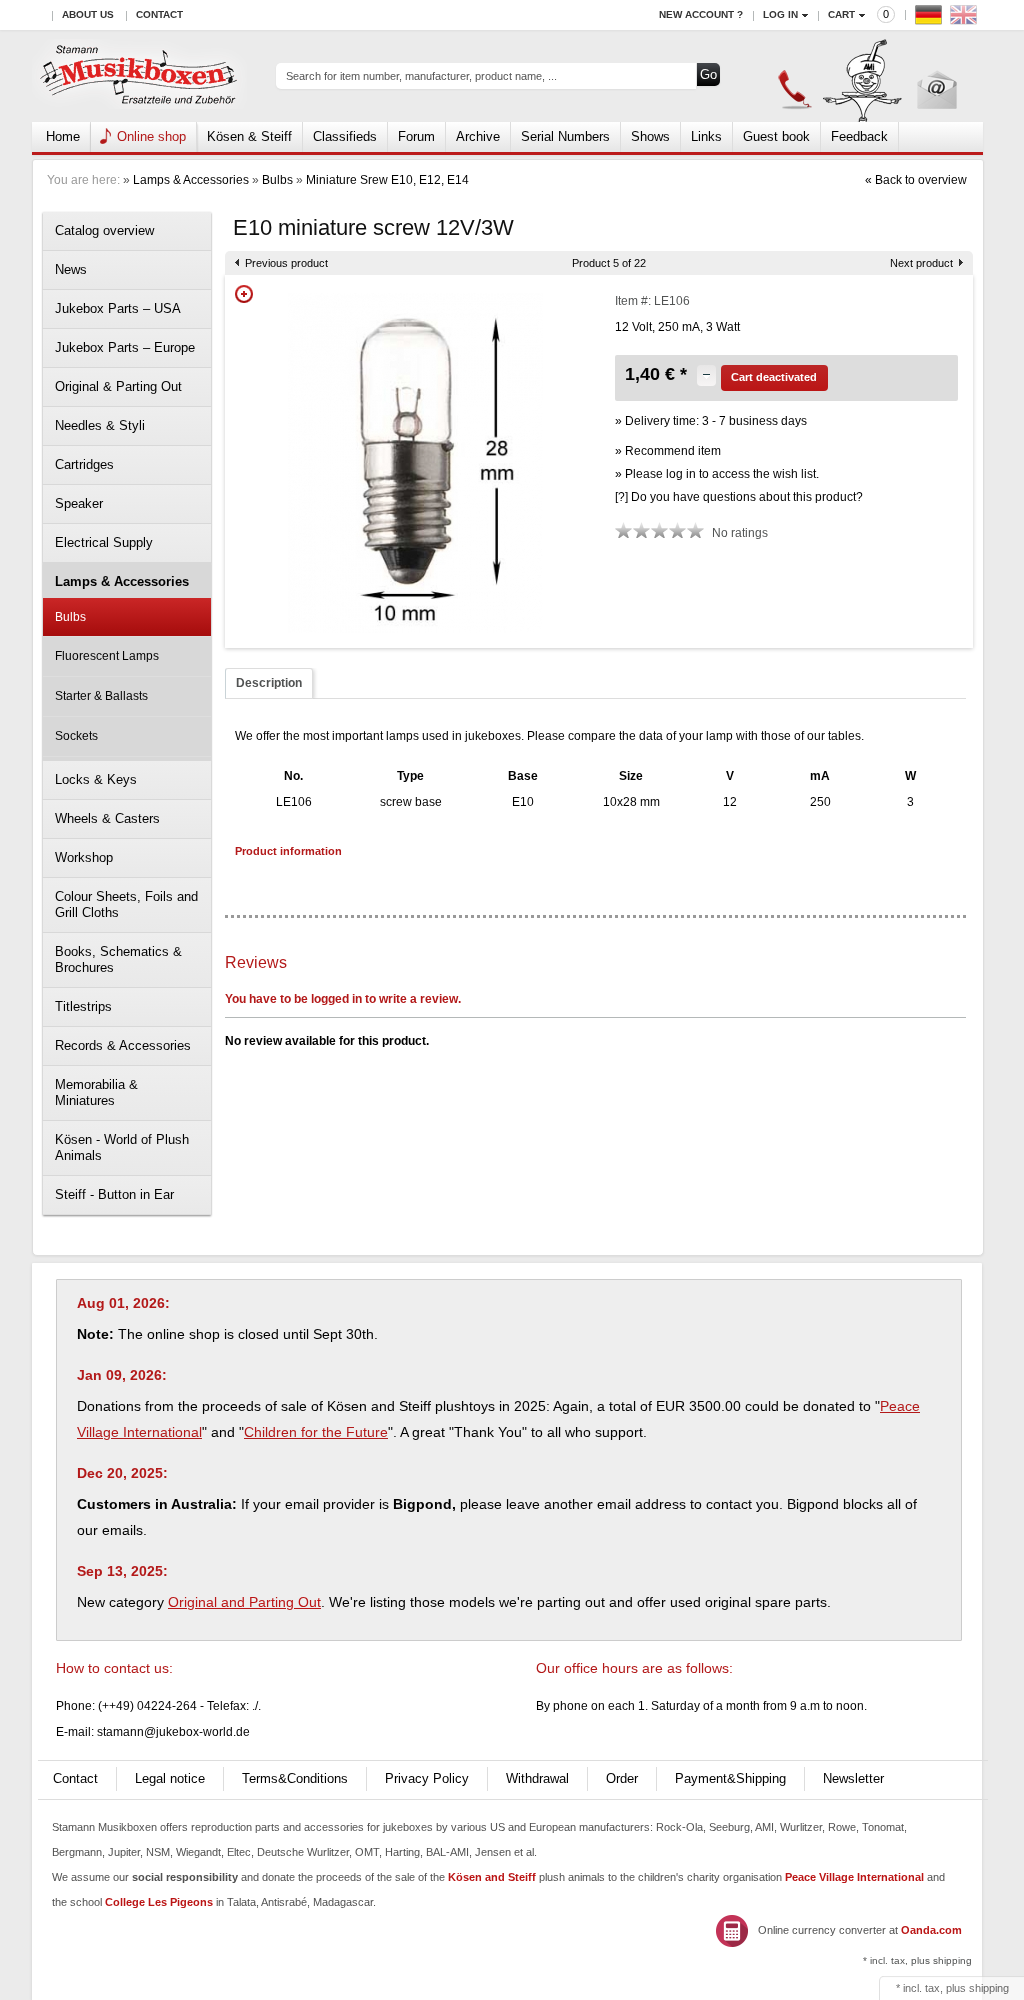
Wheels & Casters (107, 818)
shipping (989, 1988)
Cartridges (84, 464)
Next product (921, 263)
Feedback (859, 136)
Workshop (84, 857)
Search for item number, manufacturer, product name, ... (421, 76)
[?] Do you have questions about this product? (739, 497)
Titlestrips (83, 1006)
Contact (159, 14)
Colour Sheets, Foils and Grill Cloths (126, 904)
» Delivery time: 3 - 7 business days (711, 421)
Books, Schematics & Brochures (118, 959)
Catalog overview (104, 230)
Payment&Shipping (730, 1778)
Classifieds (345, 136)
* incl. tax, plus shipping (917, 1960)
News (71, 269)
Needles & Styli (100, 425)
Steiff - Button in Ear (114, 1194)
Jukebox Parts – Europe (125, 347)
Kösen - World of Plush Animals (122, 1147)
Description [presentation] (269, 683)
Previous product (286, 263)
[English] (966, 19)
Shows (650, 136)
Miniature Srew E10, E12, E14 (387, 180)
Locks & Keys (96, 779)
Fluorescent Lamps (107, 656)
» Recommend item (668, 451)
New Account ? (701, 14)
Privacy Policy (427, 1778)
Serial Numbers (565, 136)
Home (63, 136)
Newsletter (853, 1778)
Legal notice (170, 1778)
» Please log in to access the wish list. (717, 474)
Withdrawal (537, 1778)
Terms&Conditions (295, 1778)
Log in (780, 14)
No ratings (740, 533)
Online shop (151, 136)
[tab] (269, 683)
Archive (478, 136)
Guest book (776, 136)
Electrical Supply (104, 542)
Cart (841, 14)
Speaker (79, 503)
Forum (416, 136)
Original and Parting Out (244, 1602)
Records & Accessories (123, 1045)
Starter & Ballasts (101, 696)
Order (622, 1778)
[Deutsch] (931, 19)
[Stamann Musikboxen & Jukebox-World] (139, 76)
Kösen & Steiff (249, 136)
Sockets (76, 736)
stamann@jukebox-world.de (173, 1732)
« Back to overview (916, 180)
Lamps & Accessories (191, 180)
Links (706, 136)
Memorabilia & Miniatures (96, 1092)
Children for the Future (316, 1432)
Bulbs (277, 180)
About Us (88, 14)
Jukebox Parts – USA (118, 308)
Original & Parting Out (118, 386)
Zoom (244, 294)
